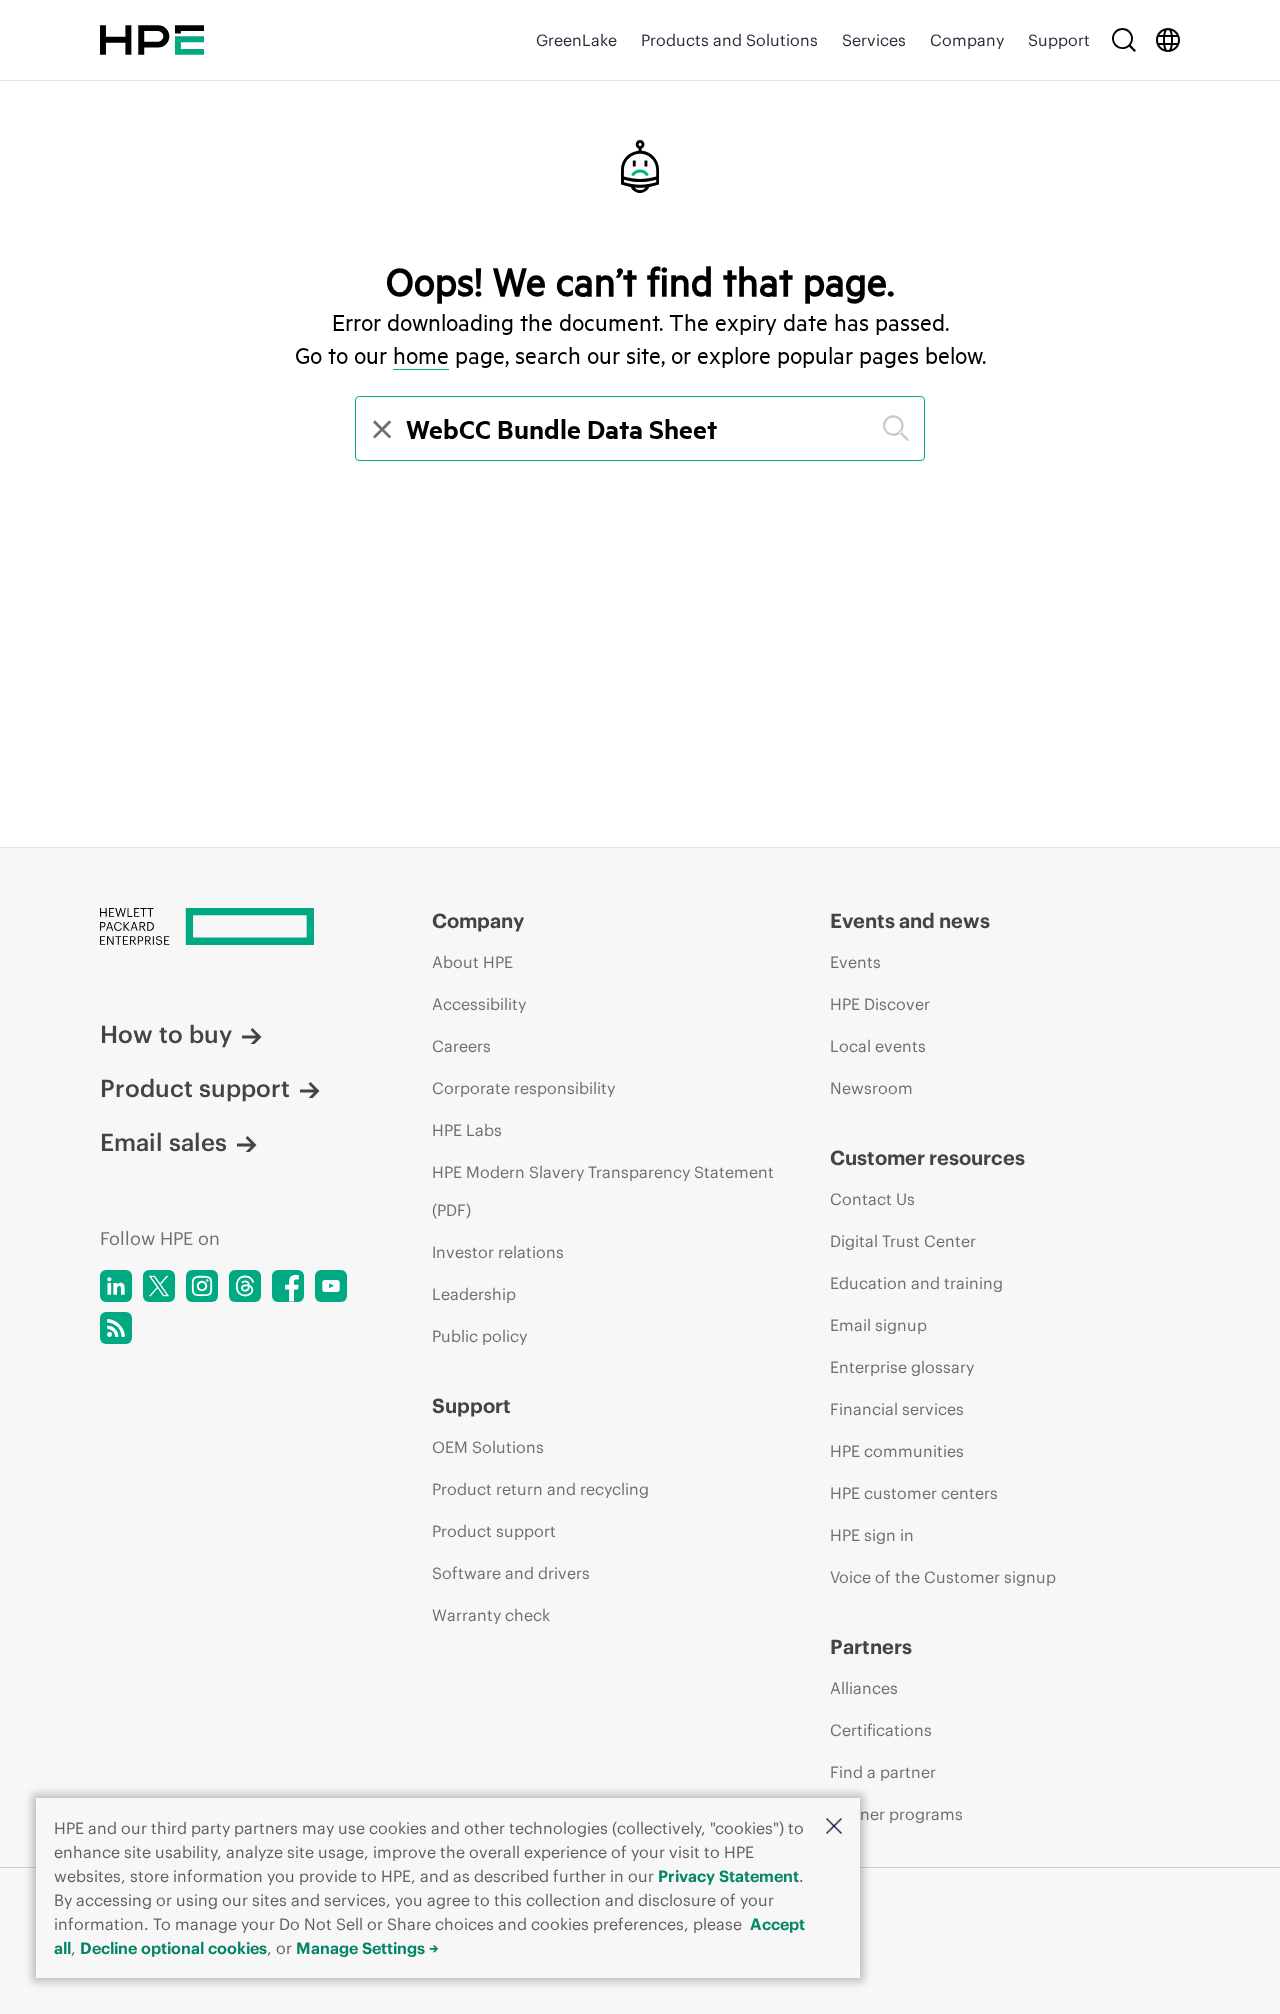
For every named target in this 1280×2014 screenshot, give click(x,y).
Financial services (897, 1409)
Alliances (864, 1688)
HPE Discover (880, 1004)
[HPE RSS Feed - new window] (116, 1328)
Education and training (916, 1283)
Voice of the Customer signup (943, 1577)
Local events (878, 1046)
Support (1059, 40)
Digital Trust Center (903, 1241)
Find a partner (883, 1772)
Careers (461, 1046)
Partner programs (896, 1814)
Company (967, 40)
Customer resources (927, 1157)
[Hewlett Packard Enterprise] (152, 40)
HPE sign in (872, 1535)
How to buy (166, 1034)
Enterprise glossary (902, 1367)
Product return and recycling (540, 1489)
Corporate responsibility (523, 1088)
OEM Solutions (488, 1447)
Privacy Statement (728, 1876)
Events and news (910, 920)
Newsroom (871, 1088)
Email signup (878, 1325)
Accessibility (479, 1004)
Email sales (163, 1142)
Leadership (474, 1294)
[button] (834, 1827)
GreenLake (576, 40)
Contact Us (872, 1199)
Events (855, 962)
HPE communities (897, 1451)
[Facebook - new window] (288, 1286)
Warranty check (491, 1615)
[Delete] (380, 428)
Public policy (479, 1336)
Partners (871, 1646)
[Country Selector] (1168, 40)
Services (874, 40)
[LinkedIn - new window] (116, 1286)
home (421, 355)
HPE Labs (467, 1130)
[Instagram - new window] (202, 1286)
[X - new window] (159, 1286)
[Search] (1124, 40)
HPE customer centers (914, 1493)
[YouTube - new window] (331, 1286)
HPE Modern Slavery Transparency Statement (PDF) (603, 1191)
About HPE (472, 962)
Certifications (881, 1730)
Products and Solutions (729, 40)
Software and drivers (511, 1573)
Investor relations (498, 1252)
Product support (195, 1088)
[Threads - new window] (245, 1286)
